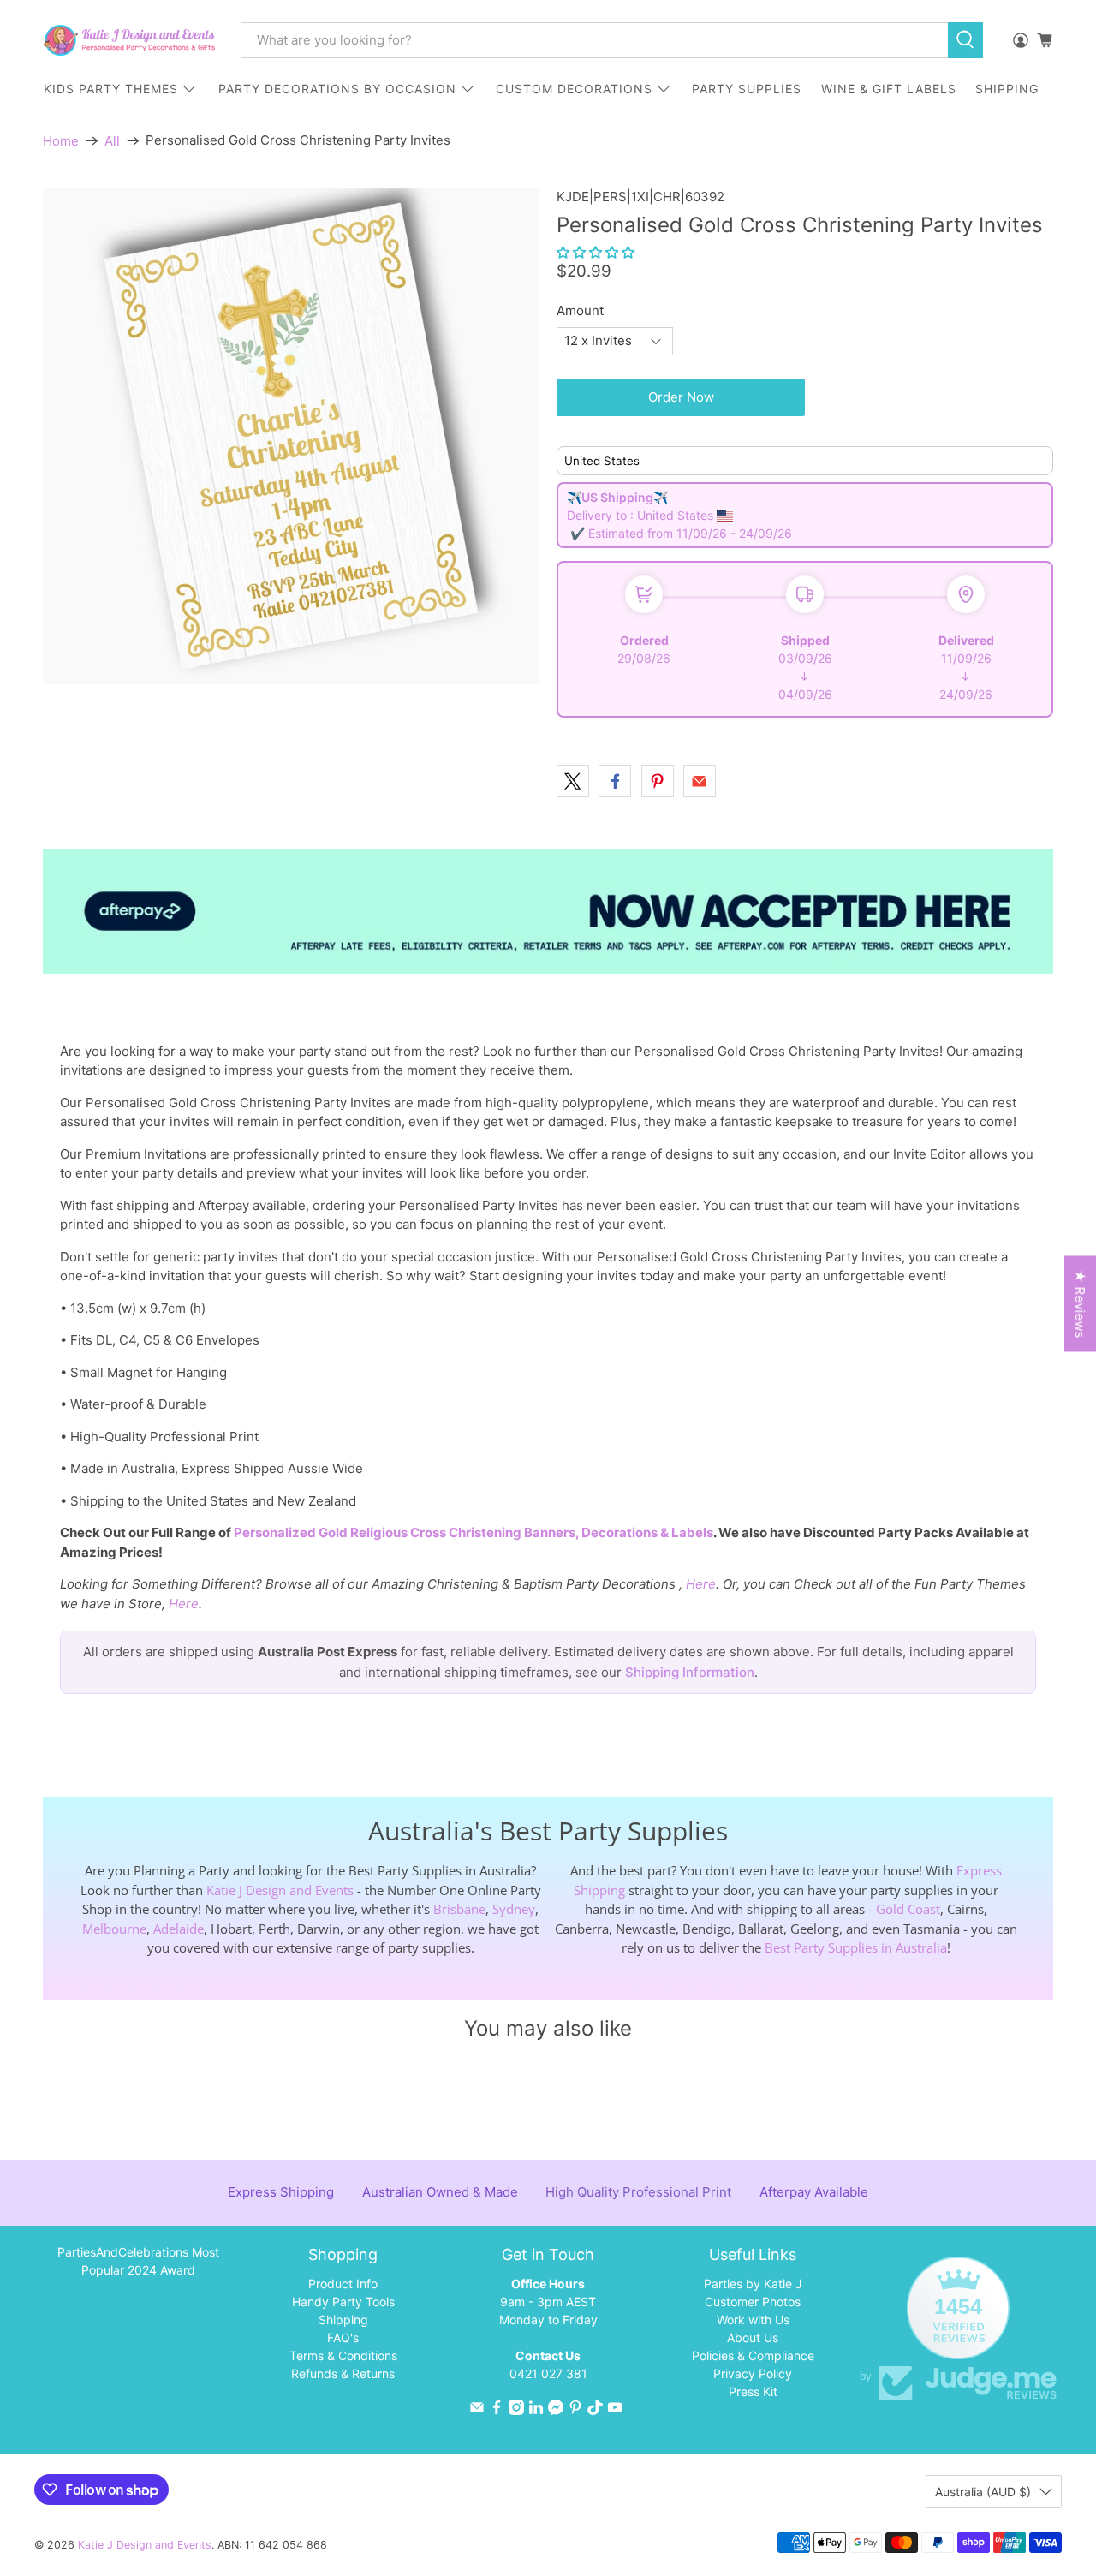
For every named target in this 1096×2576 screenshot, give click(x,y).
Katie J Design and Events (280, 1890)
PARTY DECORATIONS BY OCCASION (337, 89)
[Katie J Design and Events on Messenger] (556, 2410)
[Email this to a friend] (700, 781)
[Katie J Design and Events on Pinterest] (575, 2410)
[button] (596, 252)
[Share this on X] (573, 781)
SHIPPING (1007, 89)
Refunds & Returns (343, 2373)
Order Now (681, 397)
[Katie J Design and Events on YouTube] (615, 2410)
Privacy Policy (753, 2373)
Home (61, 141)
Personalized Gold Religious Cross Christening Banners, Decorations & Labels (474, 1532)
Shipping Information (690, 1672)
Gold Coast (908, 1909)
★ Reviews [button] (1080, 1304)
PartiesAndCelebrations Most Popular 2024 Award (138, 2261)
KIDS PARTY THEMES (111, 89)
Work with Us (753, 2320)
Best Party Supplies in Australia (856, 1947)
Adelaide (179, 1929)
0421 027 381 (548, 2373)
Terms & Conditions (343, 2355)
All (112, 141)
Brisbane (459, 1909)
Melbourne (114, 1929)
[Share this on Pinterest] (658, 781)
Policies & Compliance (753, 2355)
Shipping (343, 2320)
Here (701, 1584)
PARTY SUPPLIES (747, 89)
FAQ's (343, 2337)
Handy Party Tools (343, 2302)
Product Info (343, 2284)
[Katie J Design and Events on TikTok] (595, 2410)
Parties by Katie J (753, 2284)
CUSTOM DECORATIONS (574, 89)
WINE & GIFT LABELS (889, 89)
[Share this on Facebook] (615, 781)
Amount (580, 310)
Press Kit (753, 2391)
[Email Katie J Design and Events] (477, 2410)
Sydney (514, 1909)
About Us (753, 2337)
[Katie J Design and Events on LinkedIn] (536, 2410)
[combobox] (594, 40)
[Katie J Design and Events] (129, 40)
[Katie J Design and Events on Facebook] (497, 2410)
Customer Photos (753, 2302)
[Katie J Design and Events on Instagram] (516, 2410)
